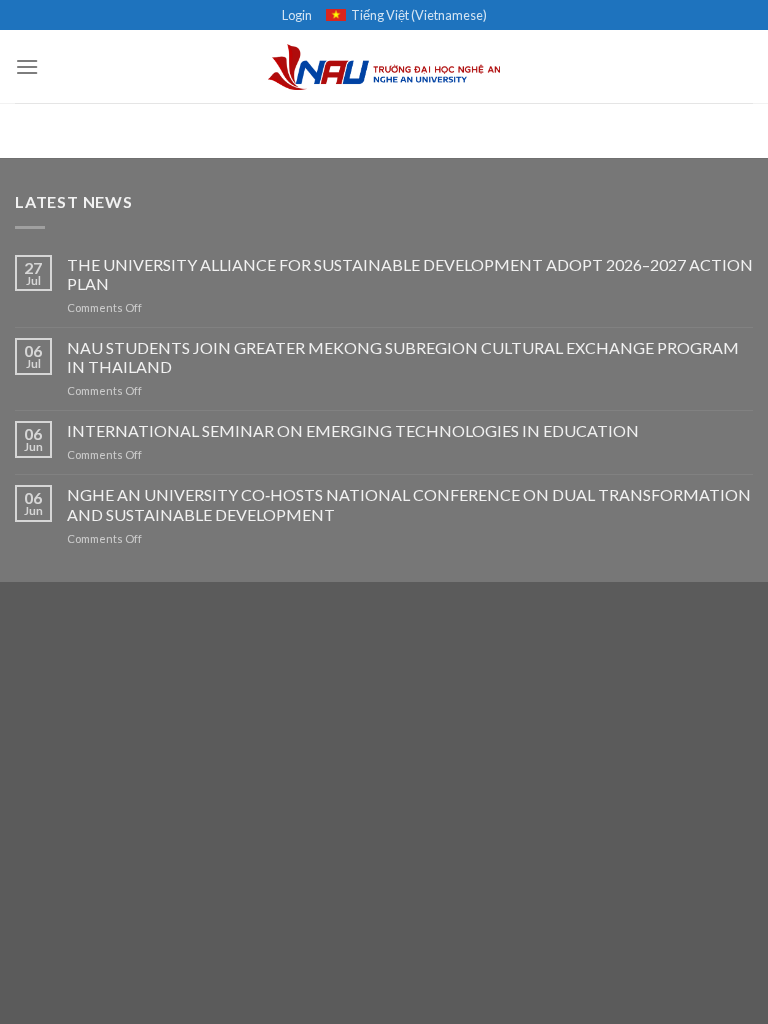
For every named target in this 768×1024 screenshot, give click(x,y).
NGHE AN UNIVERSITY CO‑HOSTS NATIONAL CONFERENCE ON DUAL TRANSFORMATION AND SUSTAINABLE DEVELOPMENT (409, 504)
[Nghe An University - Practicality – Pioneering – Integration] (384, 67)
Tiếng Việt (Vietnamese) (419, 15)
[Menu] (27, 66)
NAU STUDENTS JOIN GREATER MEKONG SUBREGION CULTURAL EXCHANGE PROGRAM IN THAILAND (403, 357)
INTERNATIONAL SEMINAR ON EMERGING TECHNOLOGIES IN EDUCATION (353, 430)
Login (297, 15)
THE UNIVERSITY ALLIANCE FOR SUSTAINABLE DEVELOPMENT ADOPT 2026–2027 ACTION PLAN (410, 274)
